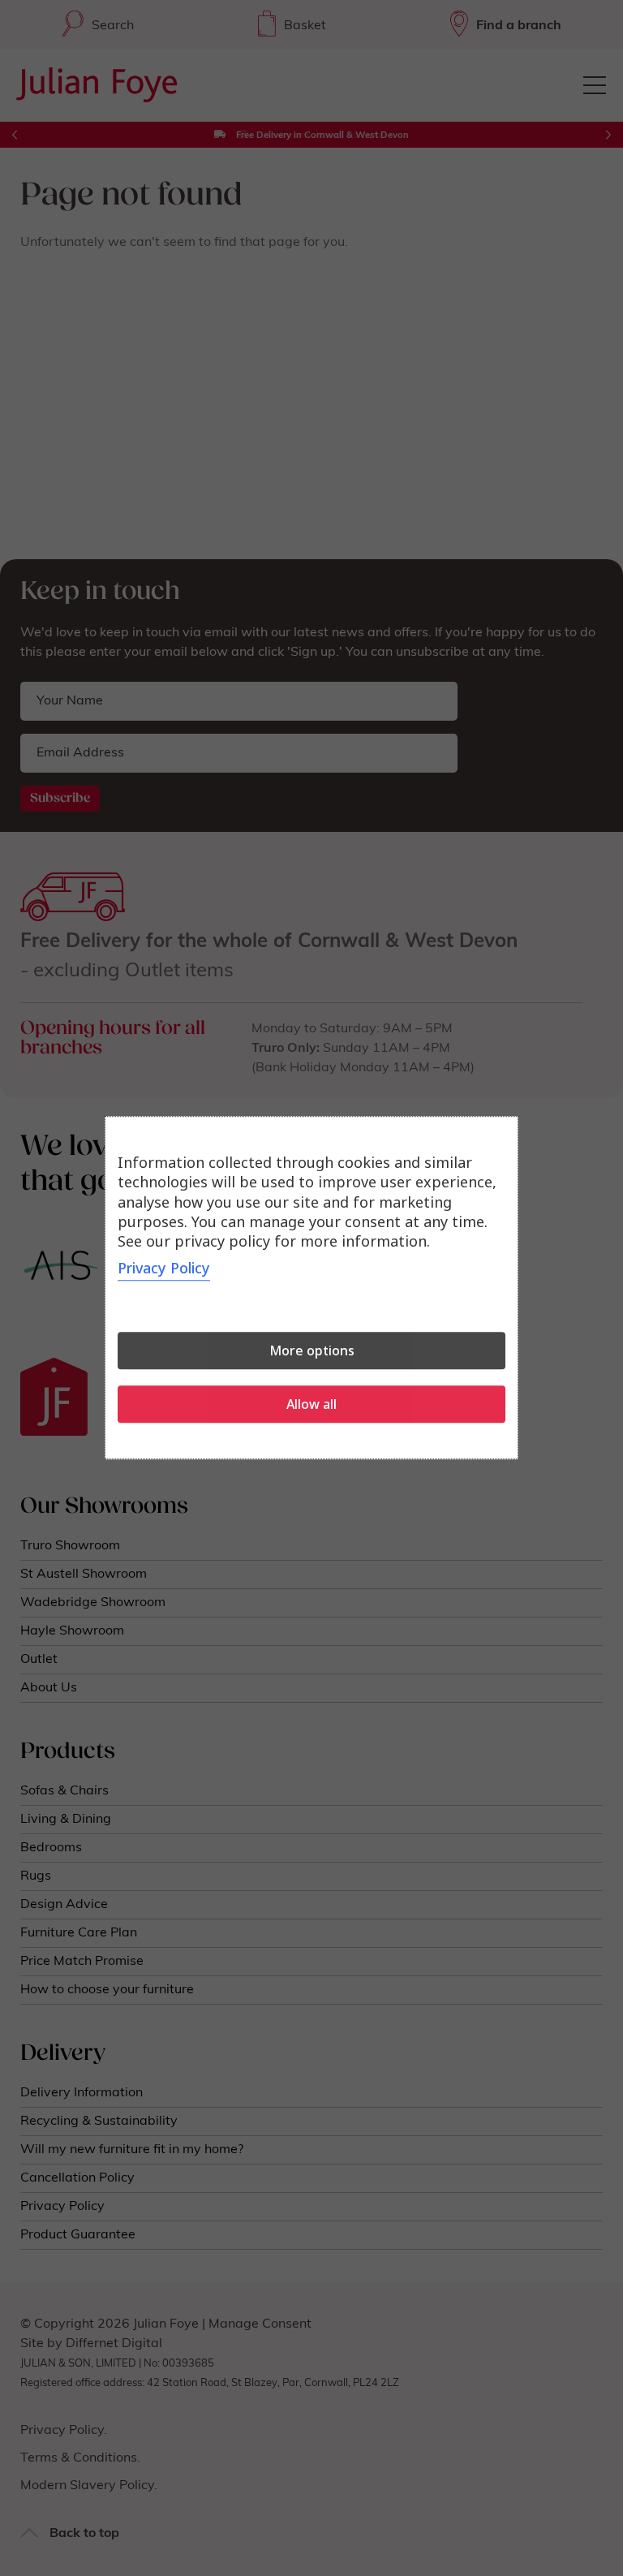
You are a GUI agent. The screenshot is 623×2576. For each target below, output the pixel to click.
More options (312, 1351)
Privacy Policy (164, 1269)
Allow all (311, 1405)
